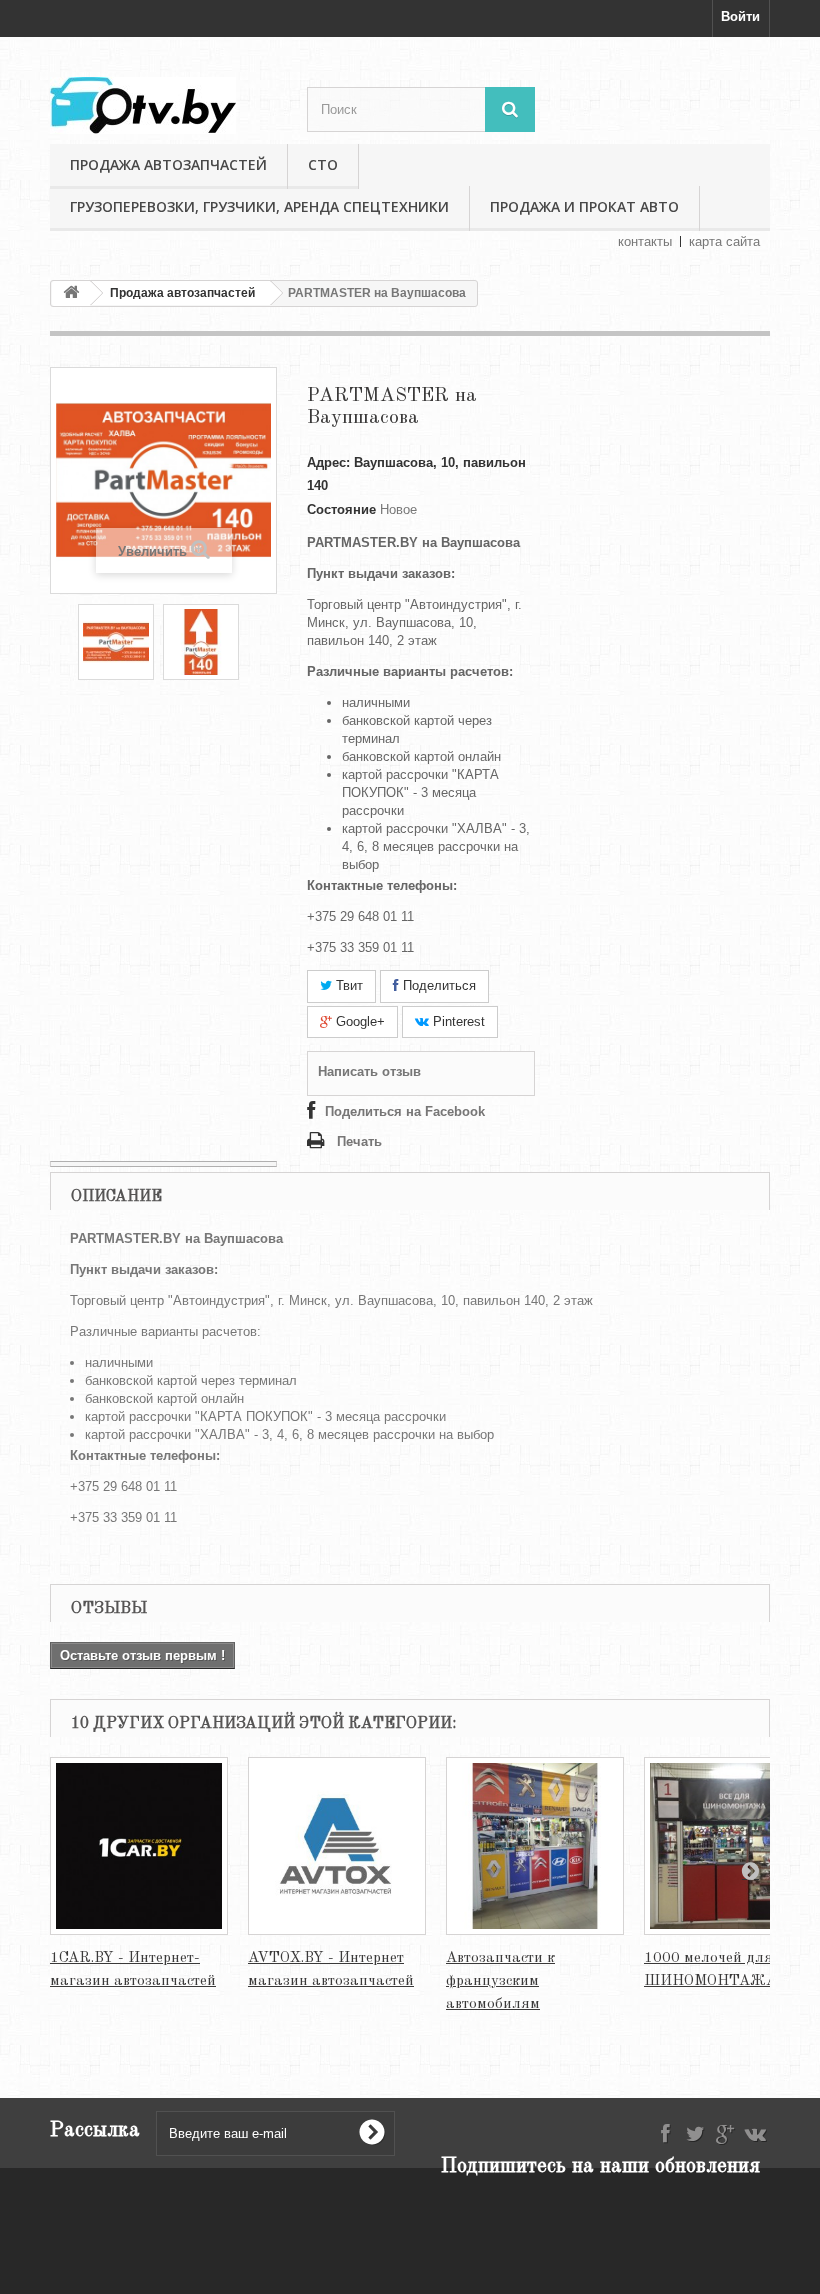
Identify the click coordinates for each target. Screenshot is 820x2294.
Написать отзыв (369, 1071)
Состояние (341, 509)
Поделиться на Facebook (405, 1111)
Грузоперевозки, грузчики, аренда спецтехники (259, 206)
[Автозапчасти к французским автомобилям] (535, 1846)
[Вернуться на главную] (71, 293)
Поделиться (437, 985)
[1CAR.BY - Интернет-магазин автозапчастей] (139, 1846)
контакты (645, 241)
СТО (323, 164)
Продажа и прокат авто (584, 206)
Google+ (358, 1021)
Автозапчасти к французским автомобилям (500, 1981)
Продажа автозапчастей (168, 164)
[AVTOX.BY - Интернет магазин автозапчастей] (337, 1846)
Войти (740, 16)
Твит (347, 985)
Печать (359, 1141)
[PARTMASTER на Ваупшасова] (116, 642)
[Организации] (163, 105)
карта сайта (724, 241)
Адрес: (328, 462)
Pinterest (457, 1021)
